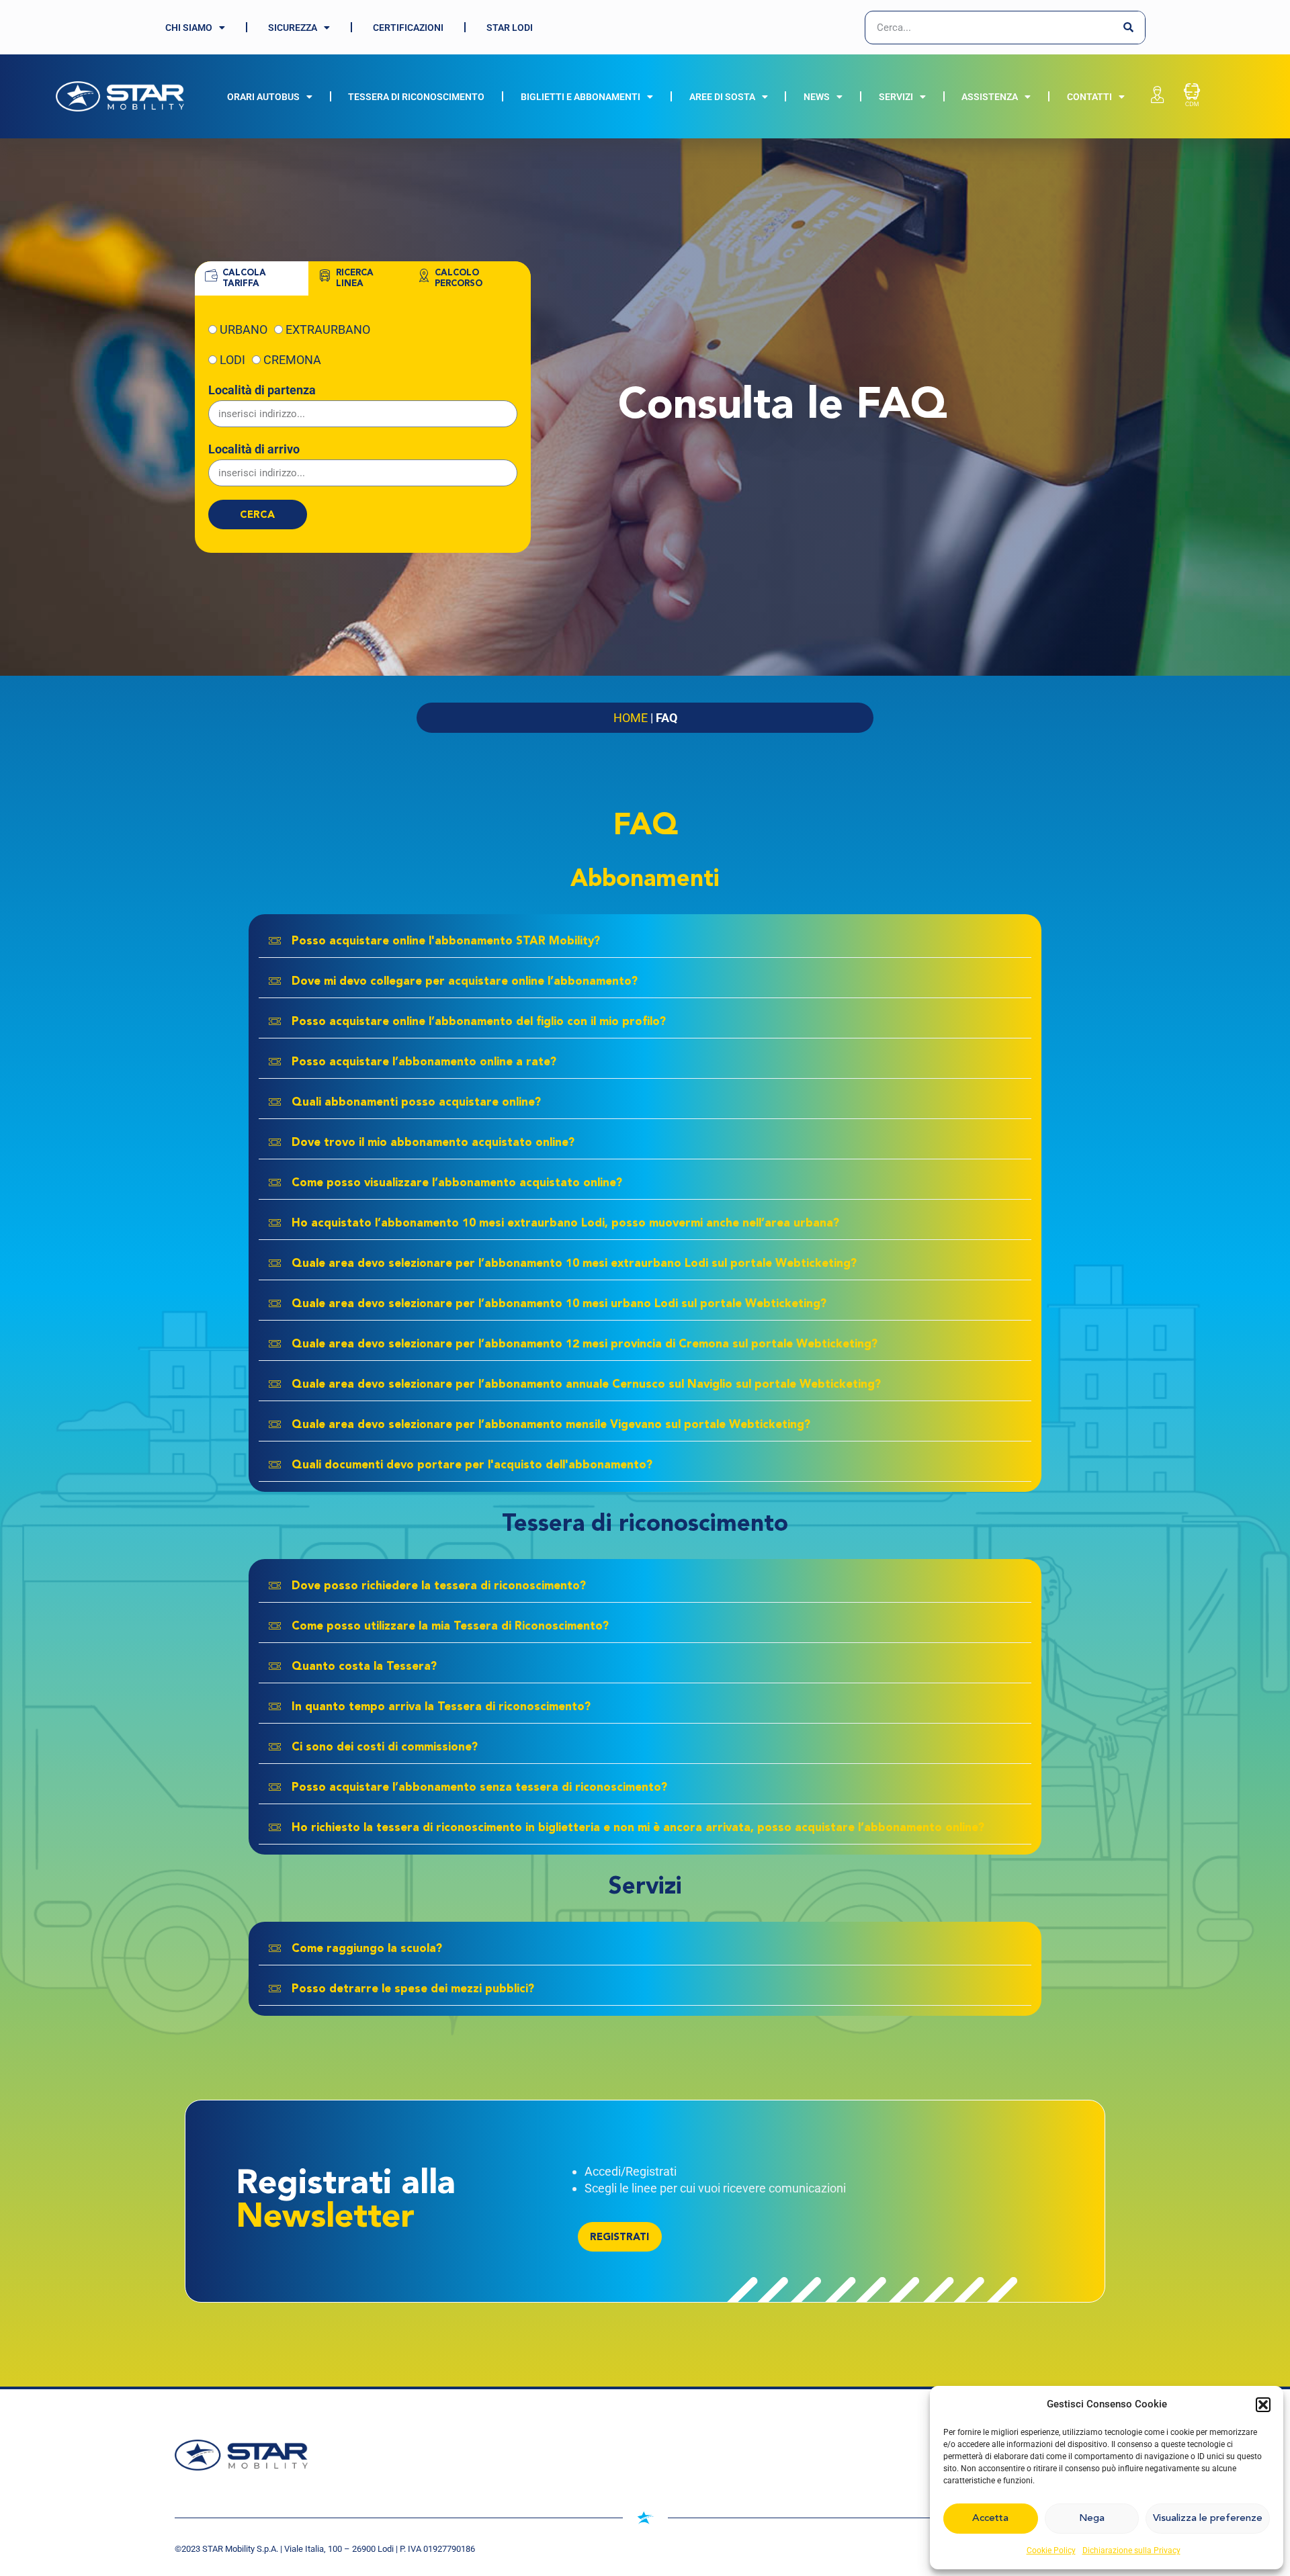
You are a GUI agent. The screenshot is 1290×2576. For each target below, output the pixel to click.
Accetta (990, 2519)
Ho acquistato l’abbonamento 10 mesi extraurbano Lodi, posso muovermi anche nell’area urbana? (565, 1224)
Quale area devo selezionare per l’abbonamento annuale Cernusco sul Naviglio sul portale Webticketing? (586, 1385)
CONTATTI (1089, 97)
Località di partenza (262, 390)
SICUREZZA (293, 28)
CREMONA (292, 360)
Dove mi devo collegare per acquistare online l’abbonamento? (465, 982)
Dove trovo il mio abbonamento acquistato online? (433, 1143)
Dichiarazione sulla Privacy (1131, 2550)
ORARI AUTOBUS (263, 97)
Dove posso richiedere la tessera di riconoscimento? (439, 1586)
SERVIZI (896, 97)
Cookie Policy (1051, 2550)
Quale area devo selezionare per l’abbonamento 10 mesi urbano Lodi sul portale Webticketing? (559, 1304)
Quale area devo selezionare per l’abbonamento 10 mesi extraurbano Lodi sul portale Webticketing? (574, 1264)
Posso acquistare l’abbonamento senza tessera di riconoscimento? (479, 1788)
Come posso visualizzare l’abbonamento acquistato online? (457, 1183)
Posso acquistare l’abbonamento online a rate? (424, 1062)
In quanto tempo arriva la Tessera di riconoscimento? (441, 1707)
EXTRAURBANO (328, 329)
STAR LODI (510, 28)
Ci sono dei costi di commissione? (385, 1747)
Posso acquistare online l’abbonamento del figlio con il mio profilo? (479, 1022)
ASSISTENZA (990, 97)
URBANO (244, 329)
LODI (232, 360)
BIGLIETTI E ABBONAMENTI (580, 97)
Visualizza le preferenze (1208, 2519)
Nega (1092, 2519)
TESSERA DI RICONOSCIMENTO (416, 97)
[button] (1263, 2405)
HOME (631, 718)
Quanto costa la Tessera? (364, 1667)
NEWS (817, 97)
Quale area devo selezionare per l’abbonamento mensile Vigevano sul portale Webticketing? (551, 1425)
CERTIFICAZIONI (408, 28)
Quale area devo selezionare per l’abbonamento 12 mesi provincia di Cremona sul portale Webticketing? (585, 1344)
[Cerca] (1128, 28)
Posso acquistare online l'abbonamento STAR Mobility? (446, 941)
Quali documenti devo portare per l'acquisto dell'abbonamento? (472, 1465)
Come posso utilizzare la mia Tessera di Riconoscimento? (450, 1627)
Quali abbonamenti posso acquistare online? (416, 1103)
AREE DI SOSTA (722, 97)
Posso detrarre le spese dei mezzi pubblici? (413, 1989)
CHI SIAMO (189, 28)
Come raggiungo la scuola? (367, 1949)
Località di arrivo (254, 449)
